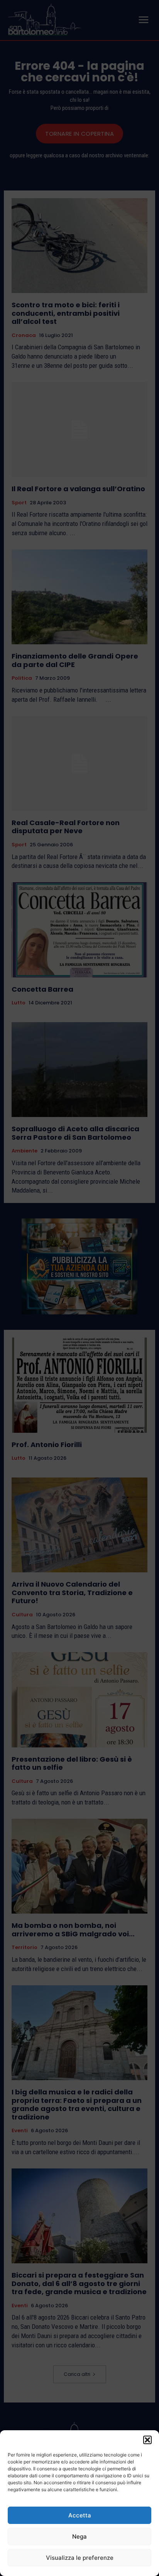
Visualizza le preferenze (80, 2558)
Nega (79, 2536)
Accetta (80, 2515)
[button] (147, 2440)
